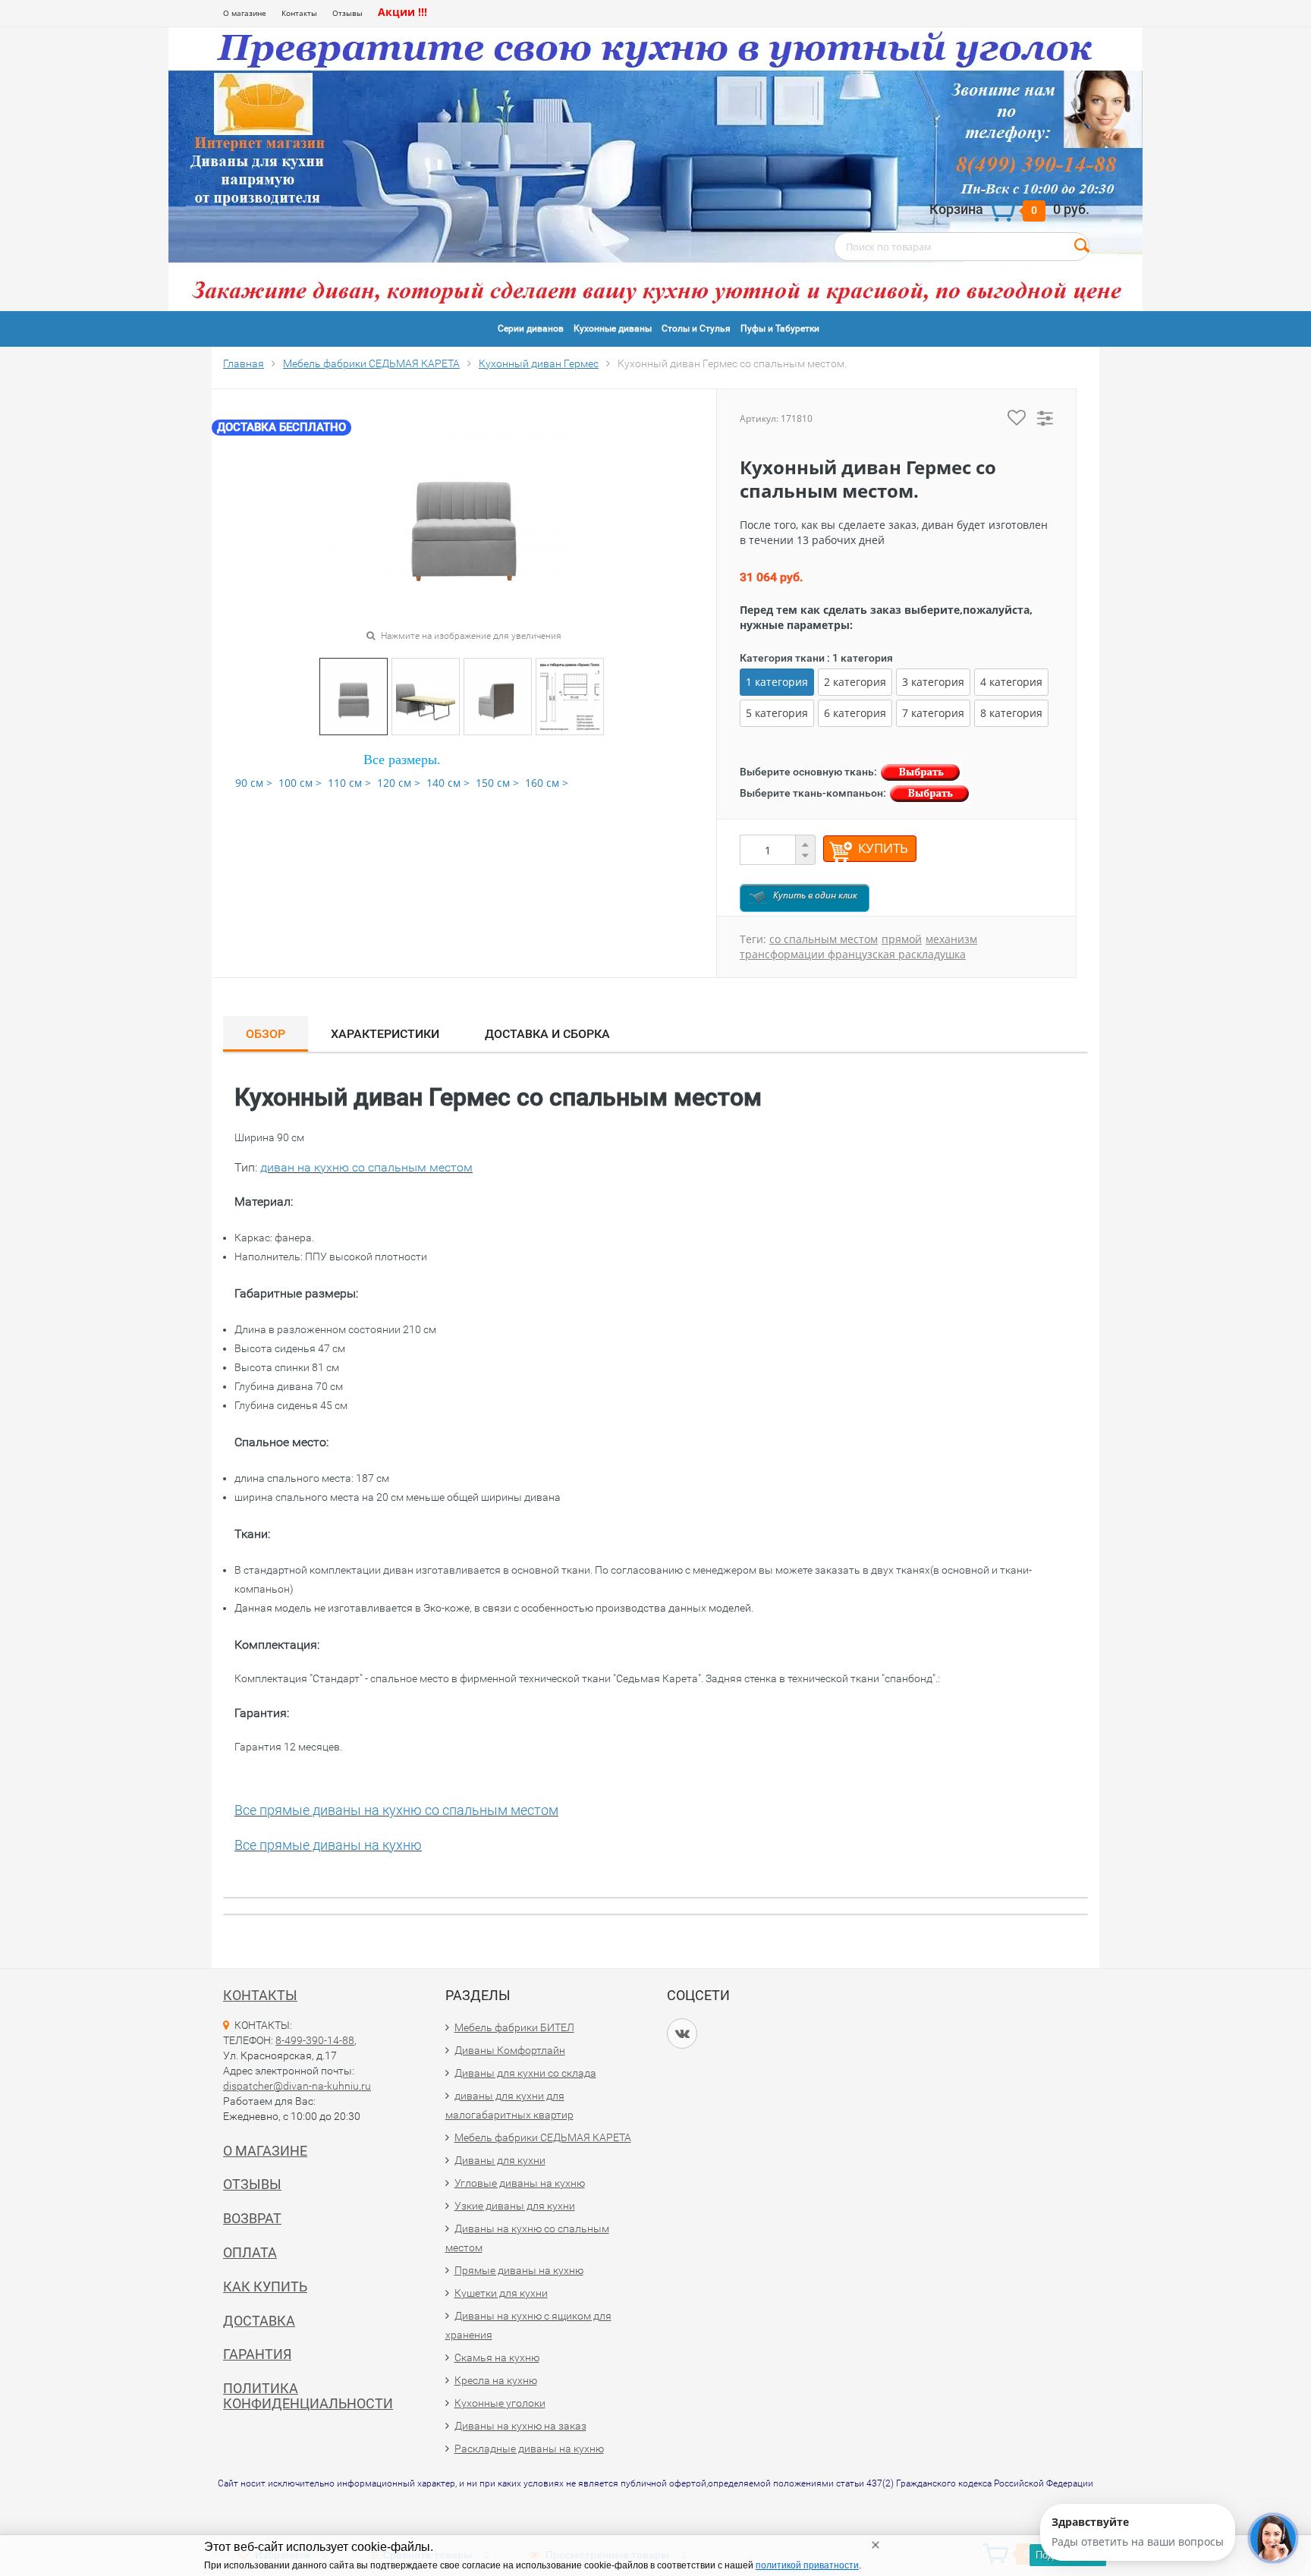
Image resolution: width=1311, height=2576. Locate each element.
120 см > (399, 783)
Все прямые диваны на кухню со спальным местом (396, 1810)
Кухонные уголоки (500, 2403)
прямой (902, 939)
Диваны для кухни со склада (525, 2073)
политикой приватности (807, 2565)
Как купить (265, 2287)
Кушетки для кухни (501, 2293)
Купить (883, 848)
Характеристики (385, 1034)
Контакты (299, 13)
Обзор (266, 1034)
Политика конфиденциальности (308, 2396)
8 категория (1011, 713)
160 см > (547, 783)
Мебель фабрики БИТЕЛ (514, 2027)
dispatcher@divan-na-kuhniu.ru (297, 2086)
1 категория (777, 682)
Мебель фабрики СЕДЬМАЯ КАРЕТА (543, 2137)
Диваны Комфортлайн (510, 2050)
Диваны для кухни (500, 2160)
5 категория (777, 713)
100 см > (300, 783)
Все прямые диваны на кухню (328, 1845)
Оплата (250, 2252)
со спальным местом (824, 939)
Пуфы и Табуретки (780, 329)
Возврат (252, 2218)
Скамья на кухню (497, 2357)
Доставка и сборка (547, 1034)
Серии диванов (531, 329)
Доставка (259, 2321)
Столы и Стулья (696, 329)
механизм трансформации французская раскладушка (858, 947)
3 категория (933, 682)
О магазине (245, 13)
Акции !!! (402, 12)
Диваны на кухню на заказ (520, 2426)
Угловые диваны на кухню (520, 2183)
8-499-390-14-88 (315, 2040)
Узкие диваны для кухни (515, 2206)
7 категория (933, 713)
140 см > (448, 783)
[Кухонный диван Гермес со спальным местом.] (354, 695)
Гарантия (257, 2354)
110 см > (349, 783)
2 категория (855, 682)
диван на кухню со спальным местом (366, 1167)
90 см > (254, 783)
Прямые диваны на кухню (519, 2270)
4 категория (1011, 682)
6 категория (855, 713)
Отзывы (347, 13)
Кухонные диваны (613, 329)
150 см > (497, 783)
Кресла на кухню (496, 2380)
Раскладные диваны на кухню (529, 2449)
